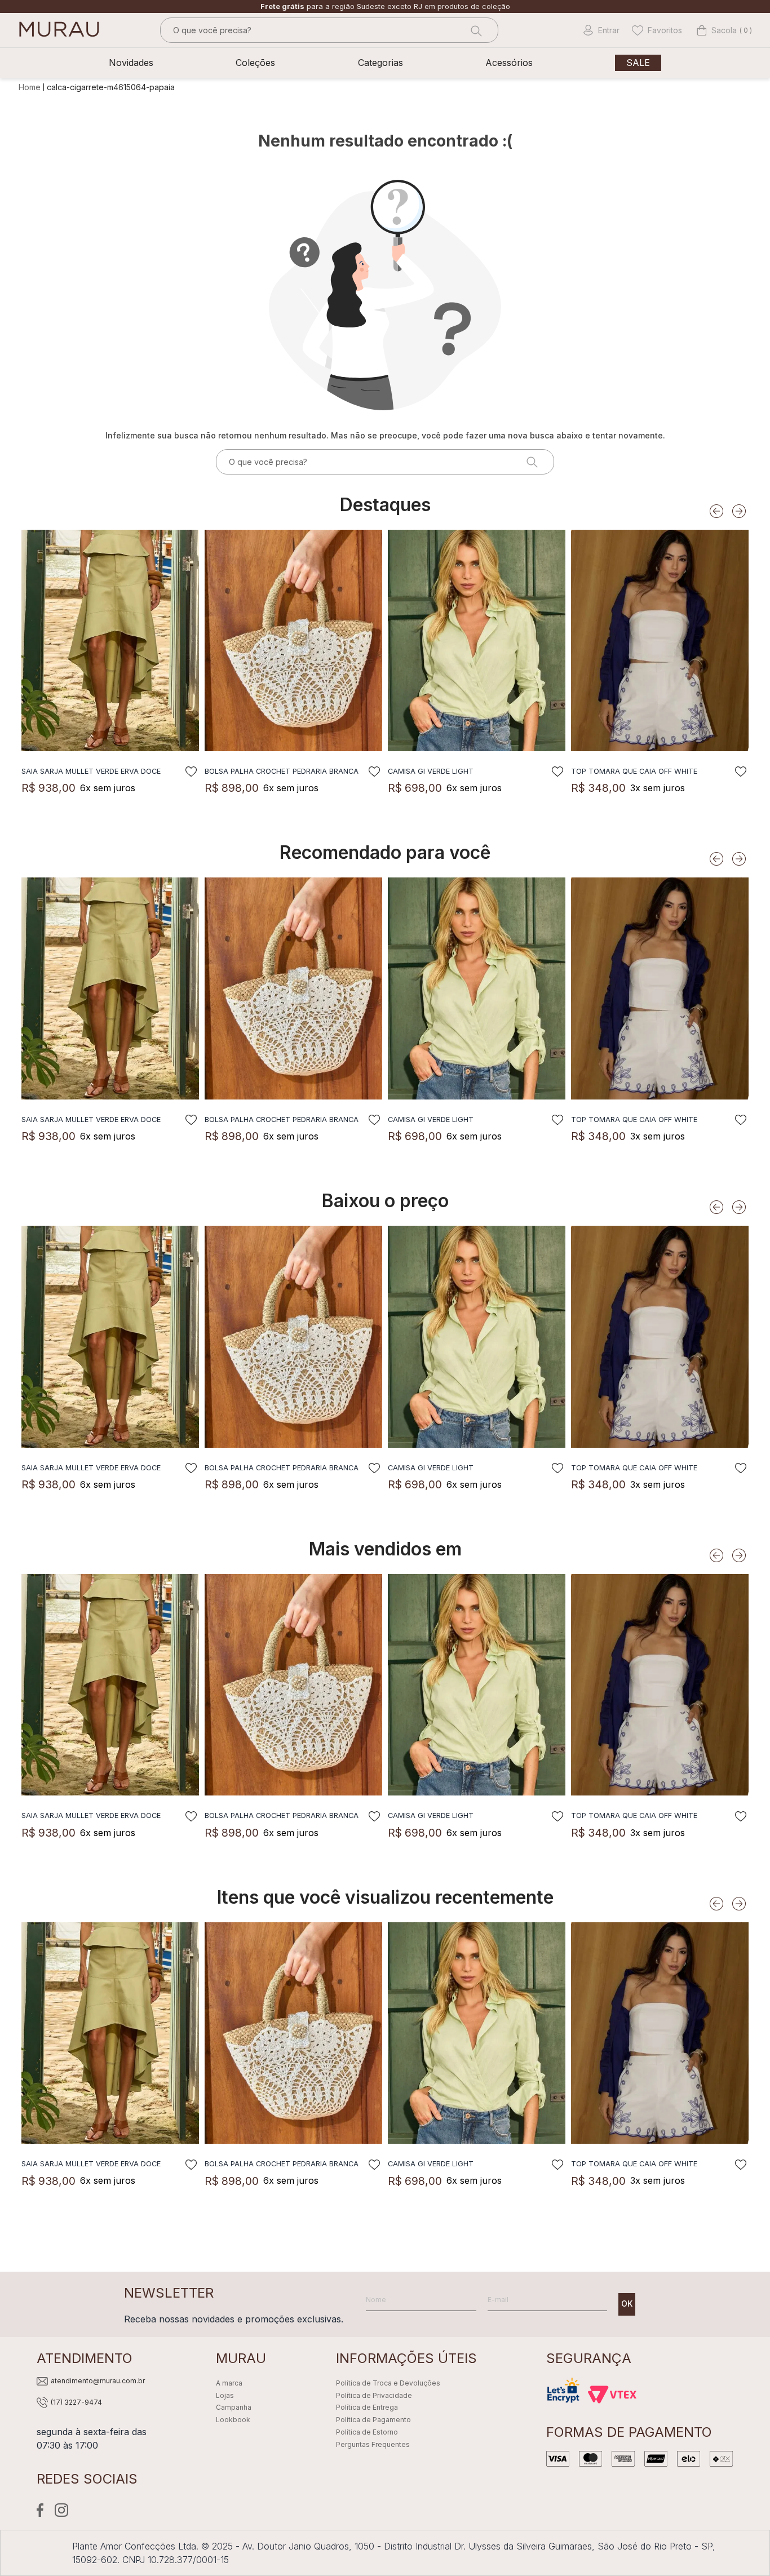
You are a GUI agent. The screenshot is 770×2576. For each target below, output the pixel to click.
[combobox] (329, 30)
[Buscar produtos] (475, 30)
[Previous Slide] (716, 511)
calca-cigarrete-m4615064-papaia (111, 87)
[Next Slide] (739, 511)
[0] (717, 30)
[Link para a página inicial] (31, 87)
